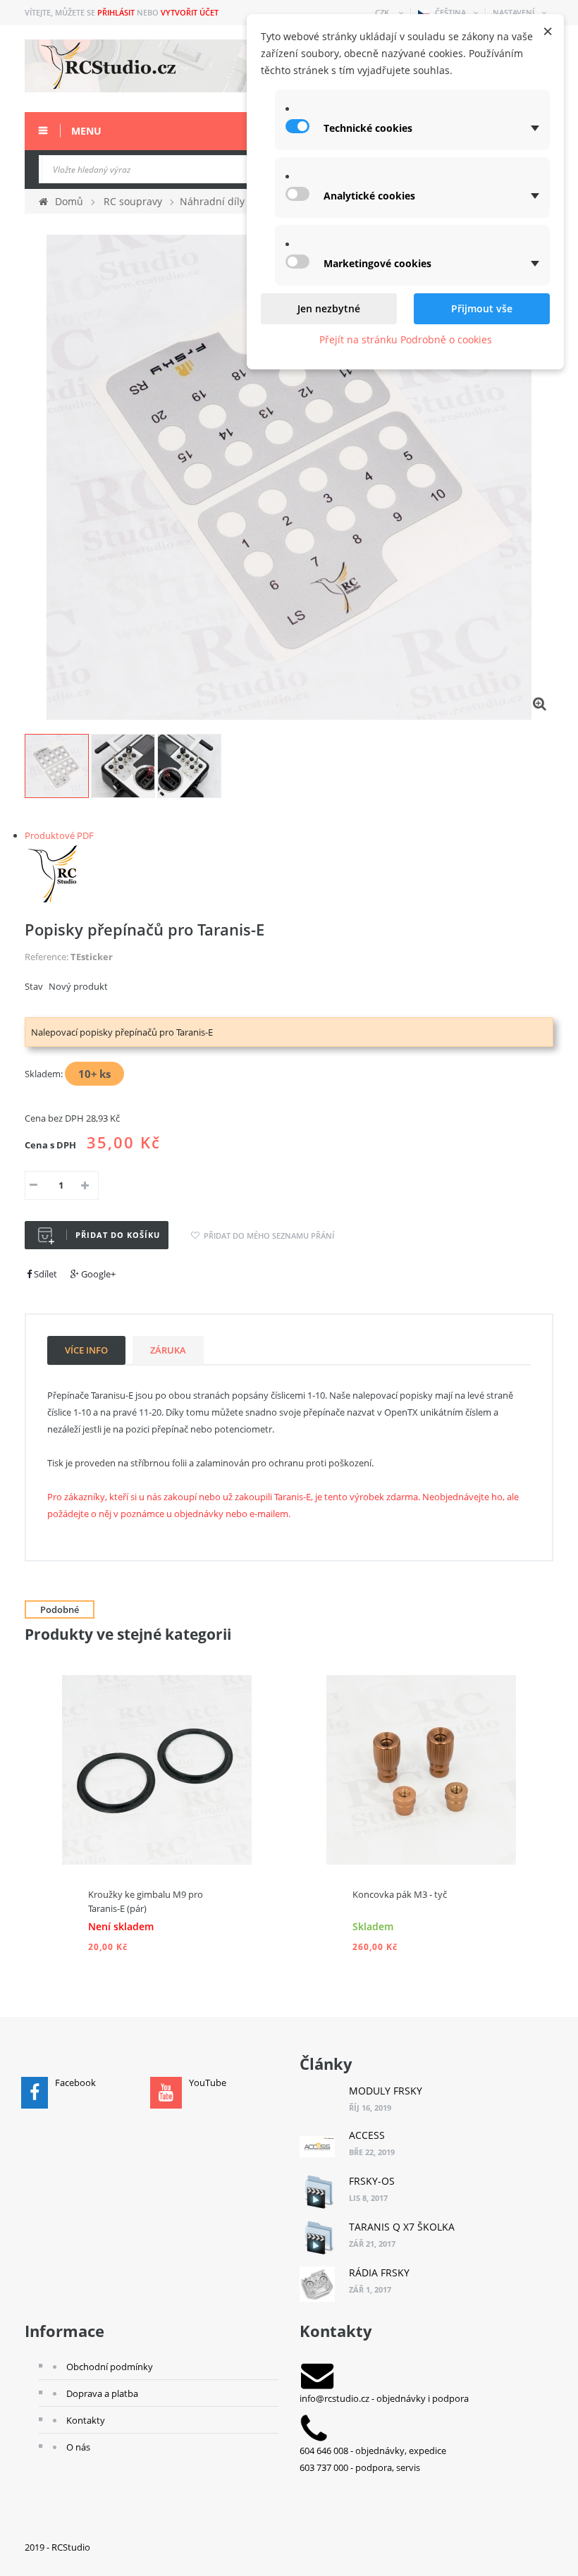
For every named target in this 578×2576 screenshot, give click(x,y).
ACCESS (367, 2135)
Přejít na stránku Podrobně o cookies (406, 339)
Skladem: (44, 1074)
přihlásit (116, 12)
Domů (69, 201)
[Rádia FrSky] (317, 2284)
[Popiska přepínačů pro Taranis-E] (57, 766)
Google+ (97, 1274)
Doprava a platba (102, 2393)
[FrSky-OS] (317, 2192)
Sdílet (44, 1274)
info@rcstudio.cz (334, 2398)
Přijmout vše (482, 308)
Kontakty (86, 2420)
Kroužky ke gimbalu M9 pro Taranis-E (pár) (146, 1901)
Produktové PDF (59, 835)
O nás (78, 2447)
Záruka (168, 1350)
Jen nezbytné (329, 308)
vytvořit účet (190, 12)
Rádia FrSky (379, 2273)
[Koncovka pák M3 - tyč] (421, 1769)
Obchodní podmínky (110, 2367)
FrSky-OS (372, 2181)
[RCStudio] (55, 872)
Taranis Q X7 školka (402, 2227)
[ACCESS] (317, 2147)
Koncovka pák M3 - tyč (400, 1894)
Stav (34, 986)
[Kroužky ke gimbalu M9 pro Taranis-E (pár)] (157, 1769)
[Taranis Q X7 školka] (317, 2238)
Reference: (47, 957)
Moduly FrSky (386, 2091)
